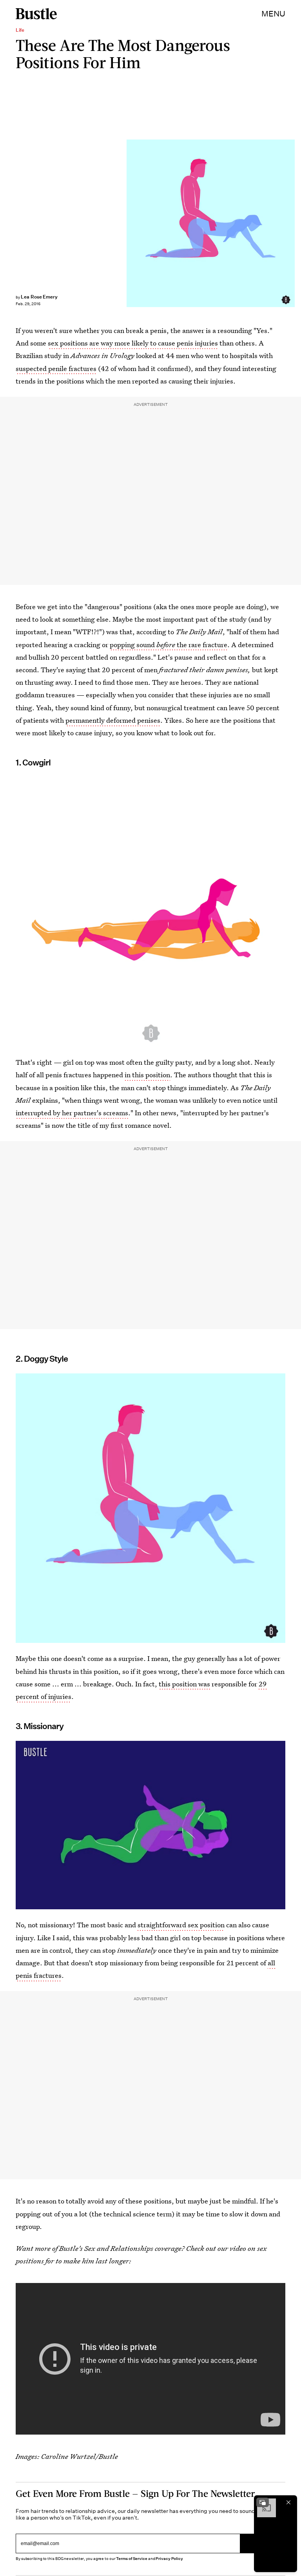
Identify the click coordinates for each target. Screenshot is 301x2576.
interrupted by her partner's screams (72, 1113)
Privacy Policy (169, 2559)
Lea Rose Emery (39, 297)
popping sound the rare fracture (169, 645)
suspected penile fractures (56, 368)
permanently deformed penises (113, 720)
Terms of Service (131, 2559)
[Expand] (263, 2502)
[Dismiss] (288, 2502)
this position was (184, 1684)
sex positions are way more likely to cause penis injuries (133, 343)
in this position (147, 1075)
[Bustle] (36, 14)
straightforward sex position (181, 1925)
